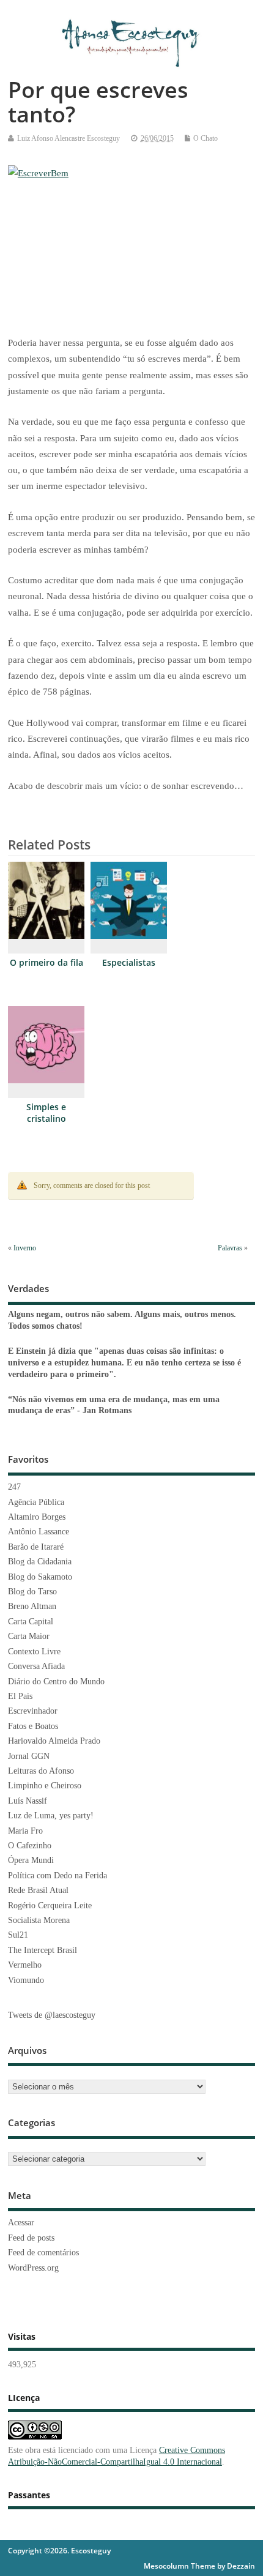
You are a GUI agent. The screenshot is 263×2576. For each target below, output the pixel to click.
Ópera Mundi (31, 1860)
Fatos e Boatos (33, 1726)
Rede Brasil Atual (38, 1890)
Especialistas (129, 963)
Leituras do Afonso (41, 1771)
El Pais (20, 1696)
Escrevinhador (33, 1711)
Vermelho (25, 1965)
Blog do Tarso (32, 1592)
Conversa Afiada (36, 1666)
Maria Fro (25, 1831)
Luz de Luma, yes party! (51, 1816)
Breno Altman (32, 1606)
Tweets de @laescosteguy (52, 2015)
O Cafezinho (30, 1846)
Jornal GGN (29, 1756)
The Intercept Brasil (43, 1950)
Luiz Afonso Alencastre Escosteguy (69, 138)
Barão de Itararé (36, 1547)
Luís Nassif (28, 1801)
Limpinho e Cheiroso (45, 1786)
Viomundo (26, 1980)
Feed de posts (31, 2238)
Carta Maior (29, 1636)
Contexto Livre (34, 1652)
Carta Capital (31, 1622)
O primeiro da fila (46, 963)
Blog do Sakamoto (40, 1577)
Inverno (25, 1248)
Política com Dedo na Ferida (57, 1876)
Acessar (21, 2223)
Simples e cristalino (46, 1113)
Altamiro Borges (37, 1517)
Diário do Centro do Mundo (56, 1682)
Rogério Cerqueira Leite (50, 1906)
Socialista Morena (39, 1920)
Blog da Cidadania (40, 1562)
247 (14, 1487)
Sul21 (18, 1935)
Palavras (230, 1248)
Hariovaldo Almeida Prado (54, 1741)
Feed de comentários (43, 2253)
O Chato (206, 138)
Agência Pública (36, 1502)
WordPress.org (33, 2268)
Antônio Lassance (39, 1532)
